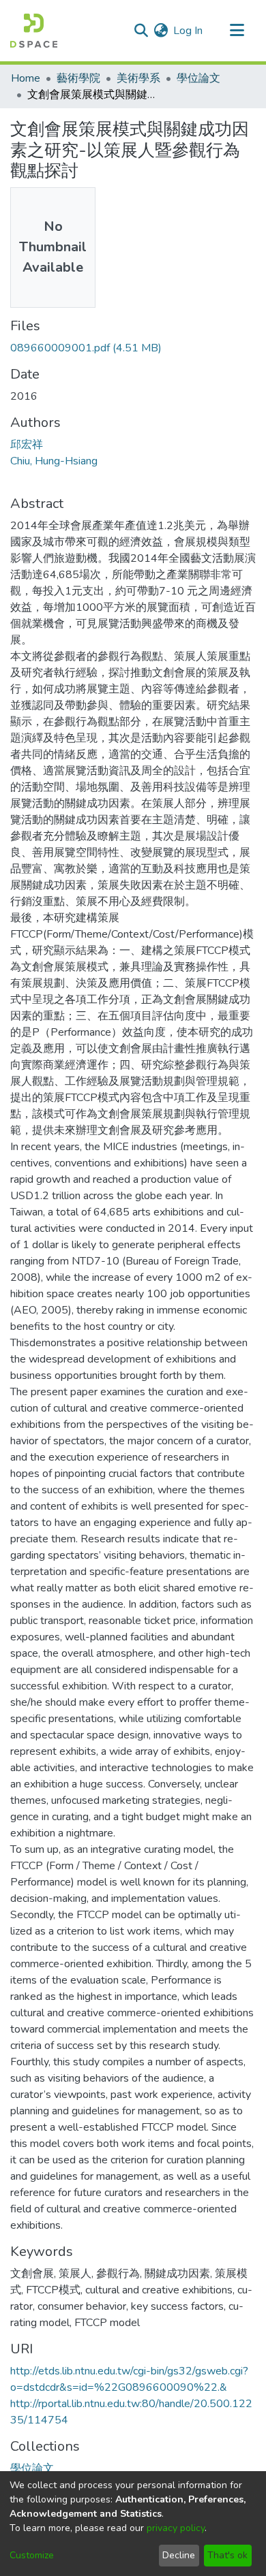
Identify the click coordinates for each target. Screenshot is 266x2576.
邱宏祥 (27, 445)
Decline (179, 2555)
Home (26, 78)
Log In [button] (189, 31)
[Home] (34, 31)
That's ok (227, 2555)
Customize (32, 2555)
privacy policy (176, 2528)
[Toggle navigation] (237, 31)
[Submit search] (141, 31)
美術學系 (138, 78)
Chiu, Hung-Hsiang (54, 461)
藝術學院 (78, 78)
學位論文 (198, 78)
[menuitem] (161, 31)
